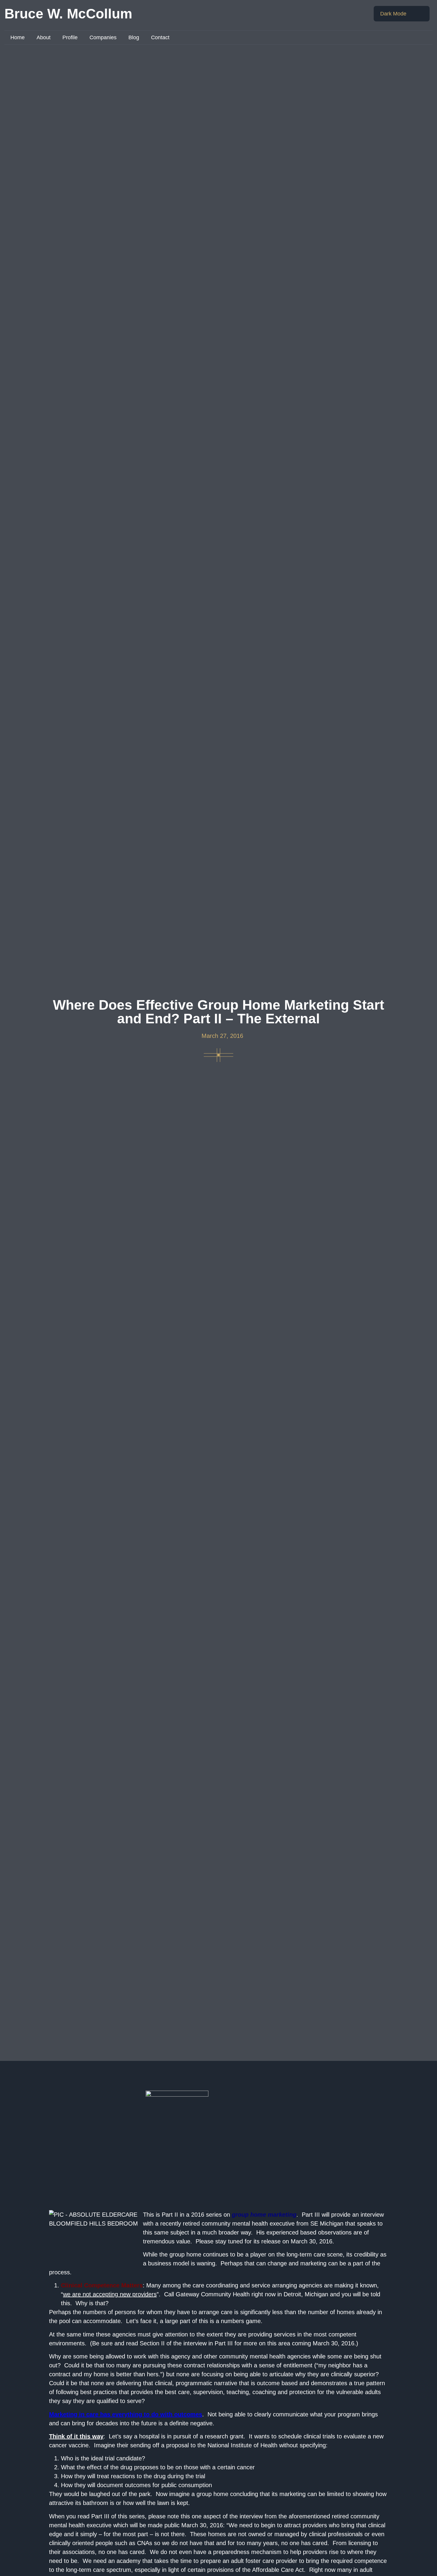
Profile (70, 37)
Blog (134, 37)
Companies (103, 37)
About (44, 37)
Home (18, 37)
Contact (160, 37)
